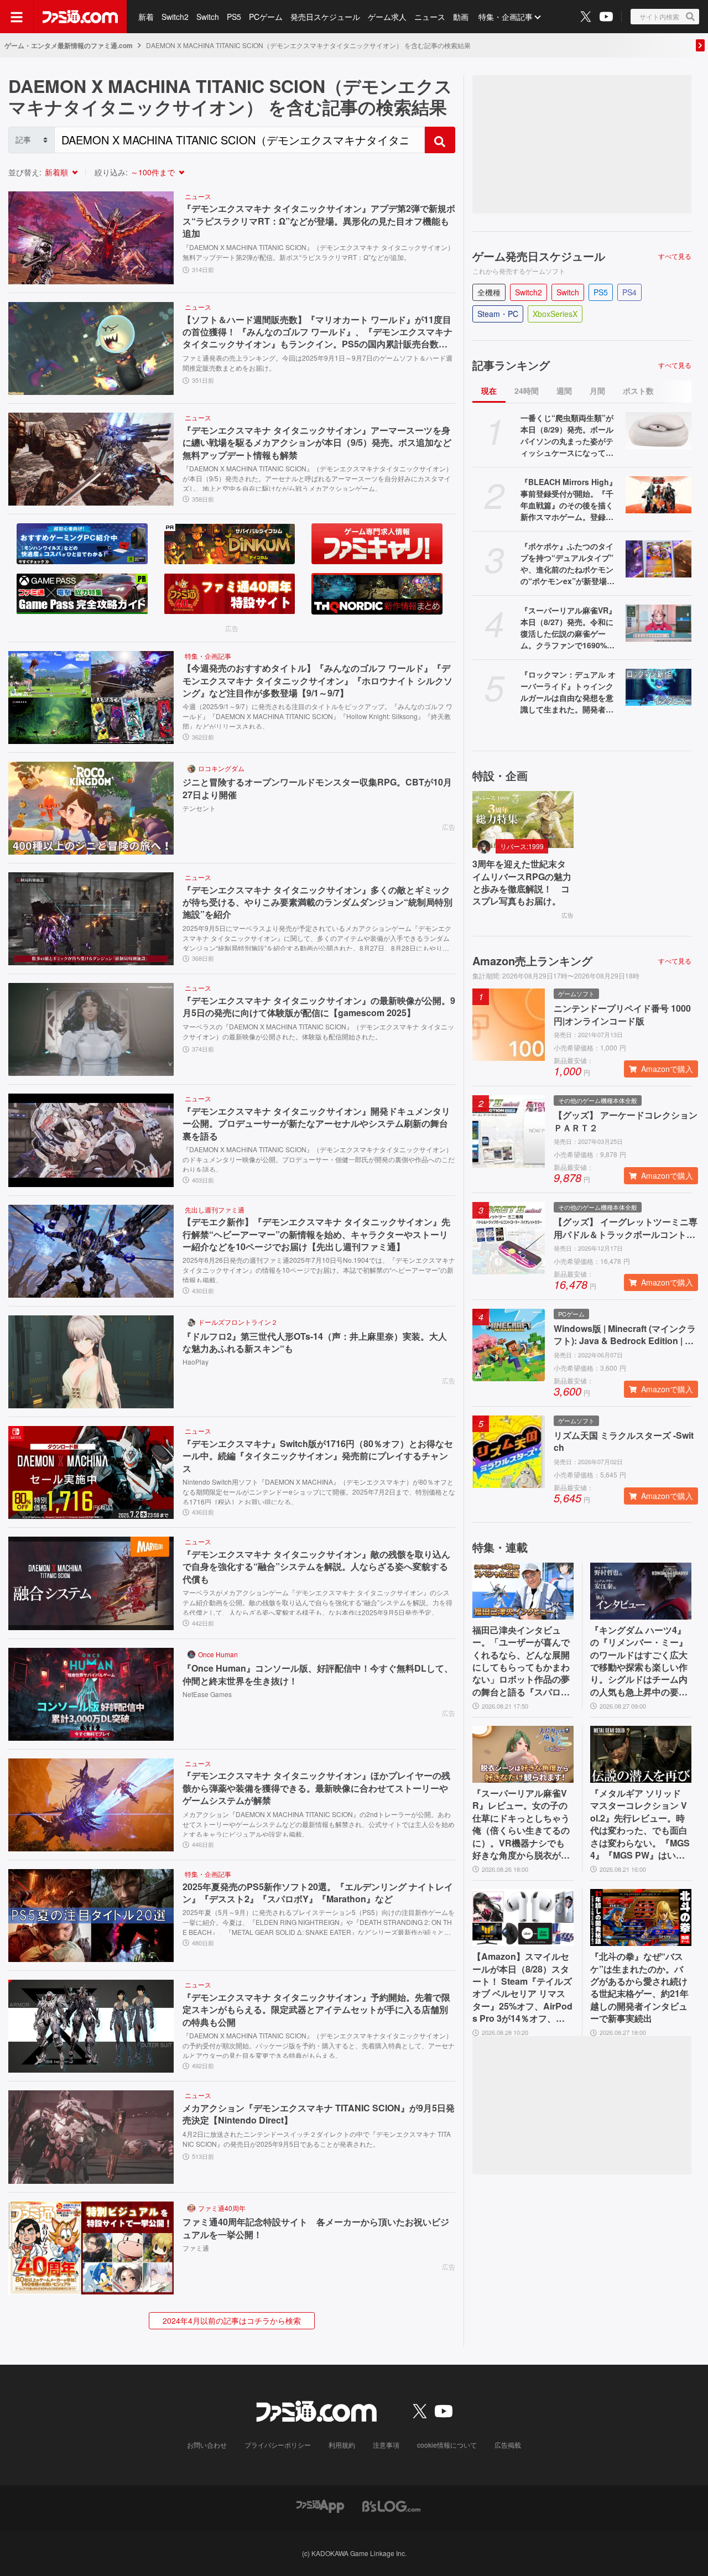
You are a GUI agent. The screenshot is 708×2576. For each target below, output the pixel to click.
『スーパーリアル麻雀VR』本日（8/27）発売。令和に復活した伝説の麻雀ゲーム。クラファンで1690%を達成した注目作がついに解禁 (568, 628)
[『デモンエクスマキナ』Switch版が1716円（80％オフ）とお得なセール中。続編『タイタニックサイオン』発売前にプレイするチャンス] (91, 1472)
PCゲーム (266, 17)
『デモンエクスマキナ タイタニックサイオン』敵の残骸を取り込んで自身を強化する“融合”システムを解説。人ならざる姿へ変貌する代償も (316, 1567)
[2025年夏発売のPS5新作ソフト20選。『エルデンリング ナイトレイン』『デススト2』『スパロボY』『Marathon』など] (91, 1916)
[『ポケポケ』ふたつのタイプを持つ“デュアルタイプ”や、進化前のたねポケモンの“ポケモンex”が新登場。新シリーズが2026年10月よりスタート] (658, 559)
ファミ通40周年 (222, 2208)
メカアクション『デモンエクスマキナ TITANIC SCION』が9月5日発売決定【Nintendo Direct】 (319, 2114)
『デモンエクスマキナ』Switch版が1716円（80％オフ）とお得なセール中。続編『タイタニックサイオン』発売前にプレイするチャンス (318, 1456)
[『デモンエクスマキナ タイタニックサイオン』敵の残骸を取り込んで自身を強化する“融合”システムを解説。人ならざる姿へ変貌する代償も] (91, 1583)
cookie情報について (447, 2445)
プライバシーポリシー (278, 2445)
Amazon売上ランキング (532, 961)
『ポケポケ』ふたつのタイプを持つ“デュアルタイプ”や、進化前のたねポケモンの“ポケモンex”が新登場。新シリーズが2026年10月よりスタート (569, 564)
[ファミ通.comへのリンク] (80, 17)
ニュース (430, 17)
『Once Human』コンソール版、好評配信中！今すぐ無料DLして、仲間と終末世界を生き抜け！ (318, 1674)
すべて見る (675, 256)
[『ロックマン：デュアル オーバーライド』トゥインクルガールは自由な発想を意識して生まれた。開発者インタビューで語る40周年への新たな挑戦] (658, 687)
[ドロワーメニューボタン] (17, 17)
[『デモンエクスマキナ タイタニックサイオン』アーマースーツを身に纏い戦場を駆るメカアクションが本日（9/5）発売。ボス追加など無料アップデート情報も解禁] (91, 459)
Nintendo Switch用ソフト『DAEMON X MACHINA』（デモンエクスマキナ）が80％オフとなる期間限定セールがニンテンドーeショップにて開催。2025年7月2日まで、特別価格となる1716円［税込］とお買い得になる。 (319, 1491)
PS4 (629, 292)
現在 (489, 391)
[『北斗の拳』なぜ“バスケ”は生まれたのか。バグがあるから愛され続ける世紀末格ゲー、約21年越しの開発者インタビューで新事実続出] (641, 1917)
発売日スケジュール (325, 17)
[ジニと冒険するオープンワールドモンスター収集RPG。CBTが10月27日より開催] (91, 808)
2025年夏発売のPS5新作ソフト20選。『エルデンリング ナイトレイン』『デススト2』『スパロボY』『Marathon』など (318, 1893)
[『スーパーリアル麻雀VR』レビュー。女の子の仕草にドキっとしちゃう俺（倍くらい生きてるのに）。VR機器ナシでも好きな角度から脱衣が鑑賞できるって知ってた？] (523, 1754)
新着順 (56, 172)
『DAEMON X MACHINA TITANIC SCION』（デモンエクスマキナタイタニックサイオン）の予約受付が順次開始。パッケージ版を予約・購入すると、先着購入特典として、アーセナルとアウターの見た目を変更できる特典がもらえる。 (319, 2044)
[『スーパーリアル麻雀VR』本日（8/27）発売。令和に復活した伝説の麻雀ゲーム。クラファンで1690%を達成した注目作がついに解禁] (658, 623)
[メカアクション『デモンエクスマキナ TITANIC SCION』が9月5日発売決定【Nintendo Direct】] (91, 2137)
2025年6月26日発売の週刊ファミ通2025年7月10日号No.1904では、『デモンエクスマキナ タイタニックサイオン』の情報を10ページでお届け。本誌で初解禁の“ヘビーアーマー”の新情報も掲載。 (319, 1269)
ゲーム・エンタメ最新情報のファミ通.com (69, 45)
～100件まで (153, 172)
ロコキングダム (221, 768)
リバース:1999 (522, 846)
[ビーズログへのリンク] (391, 2505)
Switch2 (175, 17)
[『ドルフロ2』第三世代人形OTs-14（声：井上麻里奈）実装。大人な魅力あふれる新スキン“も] (91, 1362)
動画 (461, 17)
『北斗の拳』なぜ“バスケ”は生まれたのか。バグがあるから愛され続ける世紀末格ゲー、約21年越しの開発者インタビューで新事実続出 (639, 1987)
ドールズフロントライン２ (238, 1322)
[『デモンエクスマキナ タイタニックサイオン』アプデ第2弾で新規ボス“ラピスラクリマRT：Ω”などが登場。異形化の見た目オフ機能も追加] (91, 238)
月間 (597, 391)
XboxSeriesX (555, 314)
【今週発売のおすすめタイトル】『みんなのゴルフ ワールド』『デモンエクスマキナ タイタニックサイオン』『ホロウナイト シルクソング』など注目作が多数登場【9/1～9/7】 (317, 681)
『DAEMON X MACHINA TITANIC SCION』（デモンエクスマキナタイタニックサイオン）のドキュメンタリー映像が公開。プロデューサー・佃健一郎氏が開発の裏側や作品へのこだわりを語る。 (319, 1158)
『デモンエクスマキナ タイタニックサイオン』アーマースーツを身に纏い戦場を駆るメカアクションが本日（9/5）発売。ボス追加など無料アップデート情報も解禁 (317, 443)
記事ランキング (511, 365)
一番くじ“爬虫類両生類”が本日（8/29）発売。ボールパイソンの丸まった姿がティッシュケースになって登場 (567, 435)
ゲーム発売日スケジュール (539, 256)
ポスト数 (638, 391)
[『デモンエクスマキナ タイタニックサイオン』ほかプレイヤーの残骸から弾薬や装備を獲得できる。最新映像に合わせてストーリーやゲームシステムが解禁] (91, 1805)
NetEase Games (207, 1694)
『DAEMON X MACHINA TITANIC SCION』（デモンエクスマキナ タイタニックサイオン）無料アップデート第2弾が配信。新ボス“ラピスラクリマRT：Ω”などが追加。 (318, 252)
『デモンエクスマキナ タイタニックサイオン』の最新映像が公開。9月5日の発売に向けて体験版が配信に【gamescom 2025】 (319, 1007)
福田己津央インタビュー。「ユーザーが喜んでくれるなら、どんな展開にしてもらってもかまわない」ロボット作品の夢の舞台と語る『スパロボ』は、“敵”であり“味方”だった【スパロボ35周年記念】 (521, 1661)
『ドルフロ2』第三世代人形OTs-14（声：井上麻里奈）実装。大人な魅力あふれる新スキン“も (315, 1342)
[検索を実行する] (440, 140)
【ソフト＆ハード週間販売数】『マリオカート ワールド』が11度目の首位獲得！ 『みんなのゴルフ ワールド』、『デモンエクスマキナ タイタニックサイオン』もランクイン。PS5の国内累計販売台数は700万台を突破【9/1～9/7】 (317, 332)
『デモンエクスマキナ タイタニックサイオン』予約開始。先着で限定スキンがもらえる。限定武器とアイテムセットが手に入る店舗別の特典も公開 (316, 2010)
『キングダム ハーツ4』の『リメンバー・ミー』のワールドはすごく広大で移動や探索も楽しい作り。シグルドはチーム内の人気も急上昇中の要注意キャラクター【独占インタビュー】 (639, 1661)
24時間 (527, 391)
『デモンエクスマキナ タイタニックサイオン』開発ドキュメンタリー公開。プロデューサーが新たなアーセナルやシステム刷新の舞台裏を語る (316, 1124)
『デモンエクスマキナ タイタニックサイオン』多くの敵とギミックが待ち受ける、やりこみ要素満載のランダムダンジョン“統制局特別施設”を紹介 (317, 902)
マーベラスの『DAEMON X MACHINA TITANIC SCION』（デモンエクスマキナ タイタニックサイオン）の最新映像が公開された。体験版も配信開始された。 (318, 1031)
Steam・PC (498, 314)
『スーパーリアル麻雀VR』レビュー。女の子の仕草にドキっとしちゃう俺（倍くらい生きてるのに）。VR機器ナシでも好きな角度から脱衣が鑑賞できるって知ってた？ (521, 1824)
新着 (146, 17)
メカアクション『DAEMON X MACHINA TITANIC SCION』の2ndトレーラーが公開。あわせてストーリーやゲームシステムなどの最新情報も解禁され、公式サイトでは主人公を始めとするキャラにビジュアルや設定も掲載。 (319, 1823)
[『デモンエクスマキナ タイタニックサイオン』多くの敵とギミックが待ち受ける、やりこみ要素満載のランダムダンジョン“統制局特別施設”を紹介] (91, 919)
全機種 (489, 292)
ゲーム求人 (387, 17)
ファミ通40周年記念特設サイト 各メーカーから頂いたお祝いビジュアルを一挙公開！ (316, 2228)
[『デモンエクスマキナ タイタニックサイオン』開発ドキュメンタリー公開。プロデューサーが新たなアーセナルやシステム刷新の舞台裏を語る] (91, 1140)
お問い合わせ (207, 2445)
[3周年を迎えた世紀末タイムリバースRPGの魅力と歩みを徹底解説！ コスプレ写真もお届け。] (523, 819)
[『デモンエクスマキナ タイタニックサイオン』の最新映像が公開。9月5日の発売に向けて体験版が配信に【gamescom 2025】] (91, 1029)
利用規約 (342, 2445)
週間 (564, 391)
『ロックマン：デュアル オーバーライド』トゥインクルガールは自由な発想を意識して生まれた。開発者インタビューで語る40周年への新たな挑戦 (568, 692)
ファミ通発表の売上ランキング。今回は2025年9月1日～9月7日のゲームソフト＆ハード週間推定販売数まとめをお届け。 (317, 363)
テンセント (199, 808)
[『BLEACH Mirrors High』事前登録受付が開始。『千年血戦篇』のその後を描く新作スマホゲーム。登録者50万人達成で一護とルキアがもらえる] (658, 495)
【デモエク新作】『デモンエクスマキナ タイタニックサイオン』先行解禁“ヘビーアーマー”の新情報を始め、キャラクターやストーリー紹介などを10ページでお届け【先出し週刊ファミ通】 (316, 1234)
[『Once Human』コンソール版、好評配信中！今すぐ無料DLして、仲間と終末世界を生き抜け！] (91, 1694)
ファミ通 (196, 2248)
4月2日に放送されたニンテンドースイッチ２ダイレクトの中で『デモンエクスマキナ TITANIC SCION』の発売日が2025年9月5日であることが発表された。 (317, 2139)
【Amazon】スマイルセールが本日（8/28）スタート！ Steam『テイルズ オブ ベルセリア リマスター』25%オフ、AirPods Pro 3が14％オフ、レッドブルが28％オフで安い (522, 1987)
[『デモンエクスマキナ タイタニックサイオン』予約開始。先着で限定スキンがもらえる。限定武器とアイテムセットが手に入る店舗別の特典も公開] (91, 2026)
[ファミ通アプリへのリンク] (320, 2505)
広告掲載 (508, 2445)
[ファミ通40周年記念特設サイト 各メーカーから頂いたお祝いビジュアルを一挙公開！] (91, 2248)
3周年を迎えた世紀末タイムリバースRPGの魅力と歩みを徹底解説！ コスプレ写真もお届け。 (522, 883)
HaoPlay (196, 1362)
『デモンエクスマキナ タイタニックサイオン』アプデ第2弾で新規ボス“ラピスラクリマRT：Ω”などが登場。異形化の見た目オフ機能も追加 (319, 221)
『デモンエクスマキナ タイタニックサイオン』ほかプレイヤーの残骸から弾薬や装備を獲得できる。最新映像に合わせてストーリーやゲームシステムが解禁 (316, 1788)
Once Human (218, 1654)
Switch (208, 17)
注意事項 (386, 2445)
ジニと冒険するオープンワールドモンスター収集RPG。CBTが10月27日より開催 (317, 788)
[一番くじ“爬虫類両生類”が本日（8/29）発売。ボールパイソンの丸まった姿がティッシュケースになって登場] (658, 431)
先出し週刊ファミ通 (215, 1209)
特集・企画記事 (506, 17)
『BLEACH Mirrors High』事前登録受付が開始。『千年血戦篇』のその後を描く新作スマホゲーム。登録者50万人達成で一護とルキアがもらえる (569, 499)
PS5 (234, 17)
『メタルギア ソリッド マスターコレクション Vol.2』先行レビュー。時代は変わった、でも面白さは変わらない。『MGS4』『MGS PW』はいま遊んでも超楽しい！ (640, 1824)
